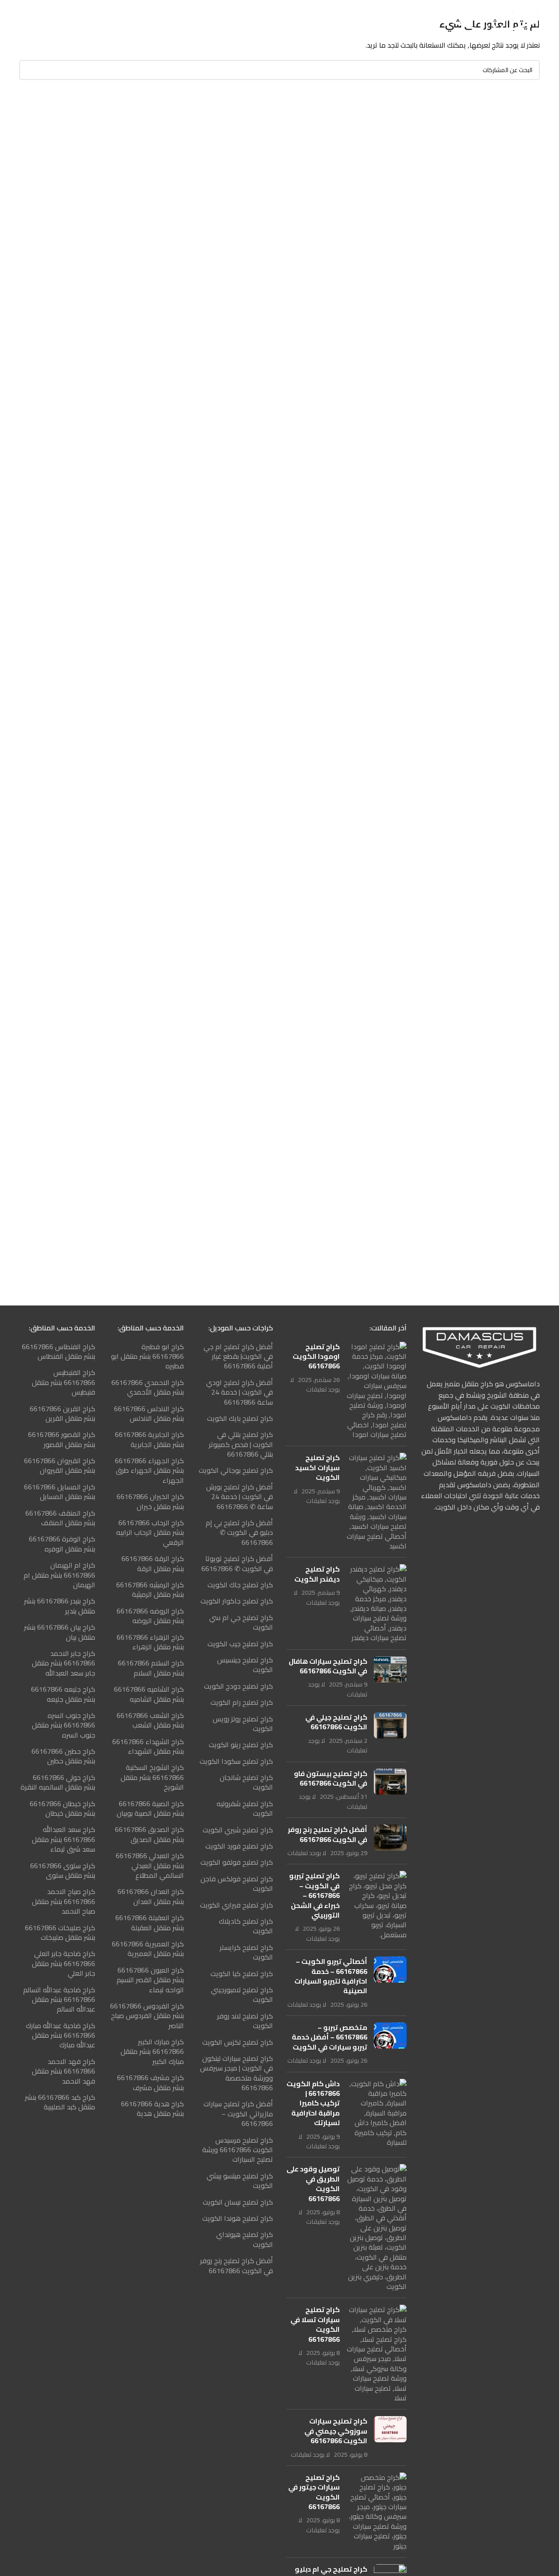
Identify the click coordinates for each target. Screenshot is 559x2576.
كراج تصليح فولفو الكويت (237, 1862)
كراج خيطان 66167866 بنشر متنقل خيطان (62, 1809)
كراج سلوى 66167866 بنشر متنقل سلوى (63, 1871)
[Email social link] (128, 20)
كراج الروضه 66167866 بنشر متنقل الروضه (150, 1616)
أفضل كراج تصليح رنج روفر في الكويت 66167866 (328, 1834)
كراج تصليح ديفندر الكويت (317, 1574)
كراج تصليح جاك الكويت (240, 1585)
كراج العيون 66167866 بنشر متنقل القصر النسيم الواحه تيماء (150, 1980)
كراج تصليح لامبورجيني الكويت (242, 1995)
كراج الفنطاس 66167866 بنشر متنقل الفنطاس (59, 1352)
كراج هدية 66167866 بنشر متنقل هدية (152, 2109)
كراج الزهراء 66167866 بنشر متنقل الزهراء (150, 1642)
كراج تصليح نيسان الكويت (238, 2202)
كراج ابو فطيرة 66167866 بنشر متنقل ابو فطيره (147, 1356)
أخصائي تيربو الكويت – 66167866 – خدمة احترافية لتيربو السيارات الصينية (331, 1976)
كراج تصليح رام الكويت (242, 1702)
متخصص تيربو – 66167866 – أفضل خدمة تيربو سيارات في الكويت (330, 2037)
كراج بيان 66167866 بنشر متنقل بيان (60, 1632)
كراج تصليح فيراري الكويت (236, 1905)
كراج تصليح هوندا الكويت (238, 2218)
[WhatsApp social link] (95, 20)
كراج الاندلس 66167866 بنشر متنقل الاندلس (149, 1414)
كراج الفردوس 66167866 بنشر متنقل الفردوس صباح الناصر (147, 2016)
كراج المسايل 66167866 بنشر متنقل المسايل (60, 1492)
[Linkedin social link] (105, 20)
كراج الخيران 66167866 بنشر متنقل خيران (150, 1501)
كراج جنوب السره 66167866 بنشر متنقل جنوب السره (64, 1725)
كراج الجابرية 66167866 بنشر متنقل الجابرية (149, 1439)
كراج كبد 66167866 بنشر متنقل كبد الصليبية (60, 2102)
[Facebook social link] (150, 20)
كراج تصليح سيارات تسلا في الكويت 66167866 (315, 2324)
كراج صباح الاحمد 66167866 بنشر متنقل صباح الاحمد (64, 1901)
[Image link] (480, 1346)
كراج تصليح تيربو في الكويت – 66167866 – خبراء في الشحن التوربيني (314, 1895)
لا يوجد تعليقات (315, 1384)
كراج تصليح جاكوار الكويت (237, 1601)
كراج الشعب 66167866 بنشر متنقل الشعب (150, 1720)
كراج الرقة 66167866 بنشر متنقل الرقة (153, 1563)
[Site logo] (495, 19)
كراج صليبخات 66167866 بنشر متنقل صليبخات (60, 1933)
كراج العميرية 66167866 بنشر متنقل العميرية (148, 1949)
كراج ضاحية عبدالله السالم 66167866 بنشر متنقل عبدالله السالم (59, 2000)
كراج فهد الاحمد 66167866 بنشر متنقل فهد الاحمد (64, 2071)
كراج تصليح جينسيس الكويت (245, 1665)
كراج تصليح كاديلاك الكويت (246, 1926)
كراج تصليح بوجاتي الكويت (236, 1470)
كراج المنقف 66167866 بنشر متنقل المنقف (60, 1518)
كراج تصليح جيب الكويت (240, 1644)
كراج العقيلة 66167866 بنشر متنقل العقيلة (150, 1923)
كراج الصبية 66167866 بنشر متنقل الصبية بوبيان (150, 1809)
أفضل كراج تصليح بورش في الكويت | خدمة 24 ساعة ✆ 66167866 (240, 1497)
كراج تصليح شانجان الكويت (246, 1782)
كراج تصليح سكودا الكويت (236, 1761)
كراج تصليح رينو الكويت (241, 1745)
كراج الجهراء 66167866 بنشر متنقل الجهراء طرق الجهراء (149, 1470)
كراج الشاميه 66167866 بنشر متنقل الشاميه (149, 1694)
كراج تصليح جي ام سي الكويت (241, 1622)
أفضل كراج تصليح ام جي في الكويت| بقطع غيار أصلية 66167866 (238, 1356)
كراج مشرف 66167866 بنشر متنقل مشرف (150, 2083)
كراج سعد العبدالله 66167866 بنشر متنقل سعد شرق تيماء (64, 1839)
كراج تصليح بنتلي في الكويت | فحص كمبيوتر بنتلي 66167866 (241, 1444)
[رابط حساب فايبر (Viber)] (72, 20)
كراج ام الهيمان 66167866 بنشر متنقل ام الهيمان (59, 1575)
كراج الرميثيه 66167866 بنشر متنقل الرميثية (150, 1590)
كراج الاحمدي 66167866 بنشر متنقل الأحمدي (148, 1387)
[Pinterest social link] (116, 20)
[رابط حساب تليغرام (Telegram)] (83, 20)
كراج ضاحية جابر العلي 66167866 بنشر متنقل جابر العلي (64, 1963)
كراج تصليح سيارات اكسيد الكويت (317, 1467)
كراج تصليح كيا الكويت (242, 1974)
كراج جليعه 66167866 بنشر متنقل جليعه (63, 1694)
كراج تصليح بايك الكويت (240, 1418)
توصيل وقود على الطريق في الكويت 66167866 (313, 2183)
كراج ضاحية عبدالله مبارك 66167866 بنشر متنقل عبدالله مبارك (60, 2035)
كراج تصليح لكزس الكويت (238, 2042)
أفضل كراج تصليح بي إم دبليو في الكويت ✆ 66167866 (239, 1532)
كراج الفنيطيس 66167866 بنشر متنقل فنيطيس (64, 1382)
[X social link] (139, 20)
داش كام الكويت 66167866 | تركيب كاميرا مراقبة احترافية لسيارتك (313, 2103)
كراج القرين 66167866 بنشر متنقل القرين (62, 1414)
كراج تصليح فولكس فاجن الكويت (237, 1884)
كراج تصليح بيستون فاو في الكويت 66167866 (331, 1778)
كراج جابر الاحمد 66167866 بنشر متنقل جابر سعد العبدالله (64, 1663)
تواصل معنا (39, 19)
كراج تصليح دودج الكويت (238, 1686)
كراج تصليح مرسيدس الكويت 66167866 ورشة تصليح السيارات (238, 2150)
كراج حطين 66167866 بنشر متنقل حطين (63, 1756)
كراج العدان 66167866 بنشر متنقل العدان (151, 1896)
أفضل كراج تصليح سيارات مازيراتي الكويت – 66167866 (238, 2114)
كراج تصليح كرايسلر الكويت (246, 1952)
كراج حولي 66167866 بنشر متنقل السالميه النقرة (58, 1782)
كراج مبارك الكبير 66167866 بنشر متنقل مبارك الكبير (152, 2051)
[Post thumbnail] (376, 1391)
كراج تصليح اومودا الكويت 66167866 (316, 1356)
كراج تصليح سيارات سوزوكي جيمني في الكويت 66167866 (336, 2431)
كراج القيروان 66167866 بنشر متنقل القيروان (60, 1466)
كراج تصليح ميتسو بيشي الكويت (240, 2181)
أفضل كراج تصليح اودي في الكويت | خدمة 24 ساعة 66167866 (240, 1392)
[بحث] (29, 70)
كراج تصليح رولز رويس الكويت (243, 1724)
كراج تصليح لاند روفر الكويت (245, 2021)
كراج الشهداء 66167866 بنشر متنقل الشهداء (148, 1747)
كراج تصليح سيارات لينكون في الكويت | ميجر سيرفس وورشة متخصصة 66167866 (236, 2073)
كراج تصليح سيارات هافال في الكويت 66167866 (328, 1666)
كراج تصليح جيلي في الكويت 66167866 (336, 1722)
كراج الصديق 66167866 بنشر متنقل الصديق (149, 1834)
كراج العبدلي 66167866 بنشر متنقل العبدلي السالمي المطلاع (150, 1865)
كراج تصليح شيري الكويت (238, 1830)
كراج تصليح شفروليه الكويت (245, 1809)
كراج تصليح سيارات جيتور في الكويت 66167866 (314, 2492)
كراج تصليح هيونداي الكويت (245, 2239)
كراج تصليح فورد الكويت (239, 1846)
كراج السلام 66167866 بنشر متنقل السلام (151, 1668)
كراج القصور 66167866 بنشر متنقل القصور (62, 1439)
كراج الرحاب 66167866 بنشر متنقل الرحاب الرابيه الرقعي (150, 1532)
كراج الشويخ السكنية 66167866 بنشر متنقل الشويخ (152, 1777)
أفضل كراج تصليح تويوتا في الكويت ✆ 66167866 (237, 1563)
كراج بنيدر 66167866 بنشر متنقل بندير (60, 1606)
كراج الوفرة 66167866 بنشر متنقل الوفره (62, 1544)
